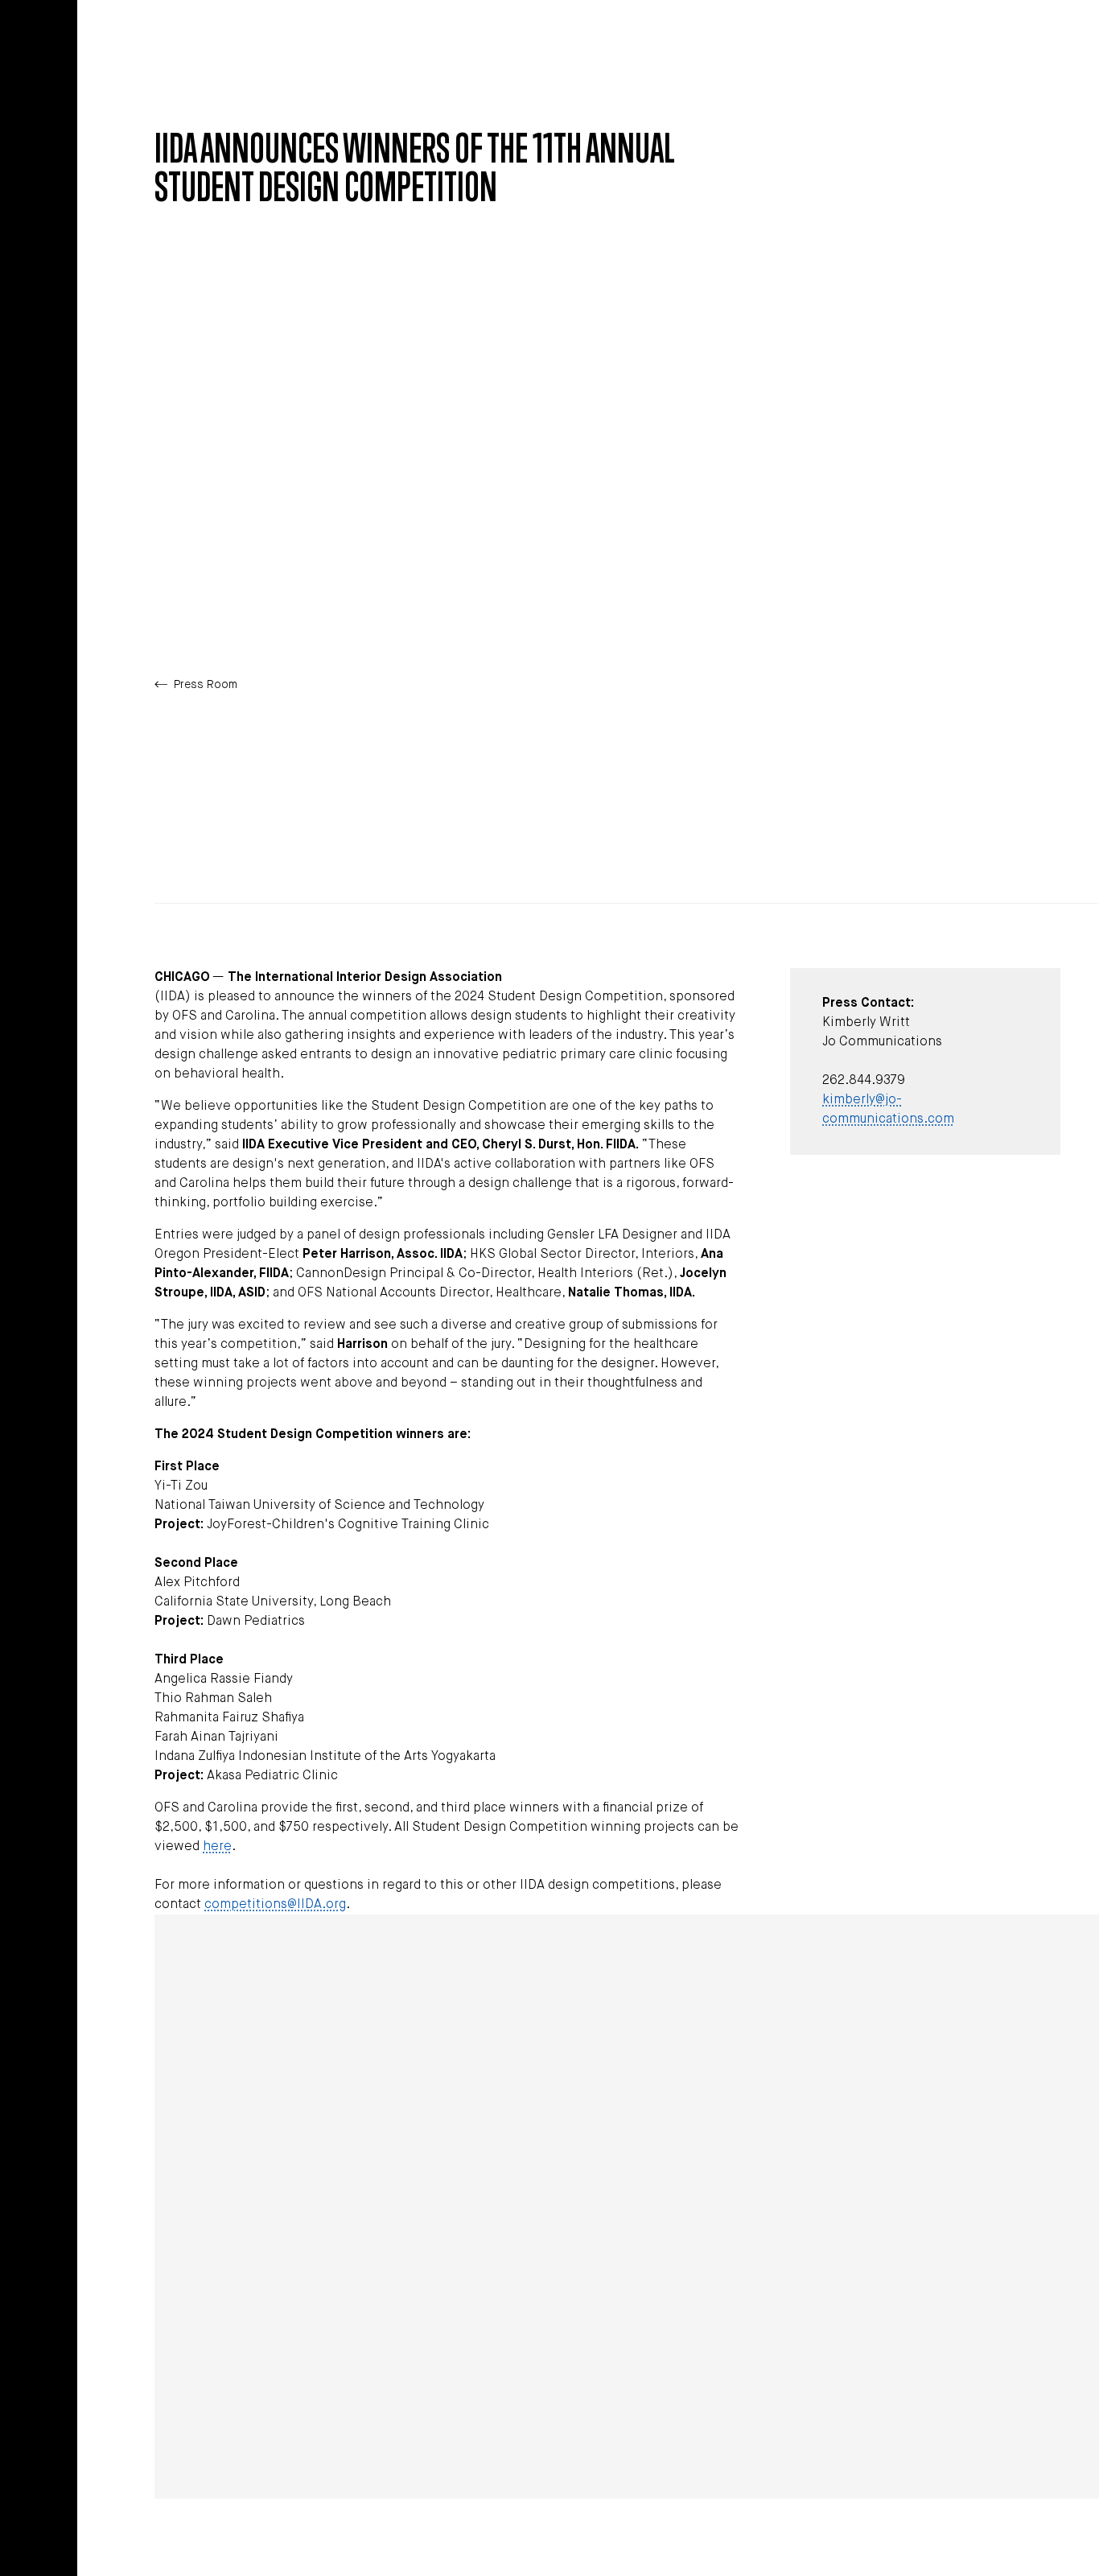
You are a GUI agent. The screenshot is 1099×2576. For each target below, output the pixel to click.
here (217, 1847)
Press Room (206, 685)
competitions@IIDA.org (275, 1905)
